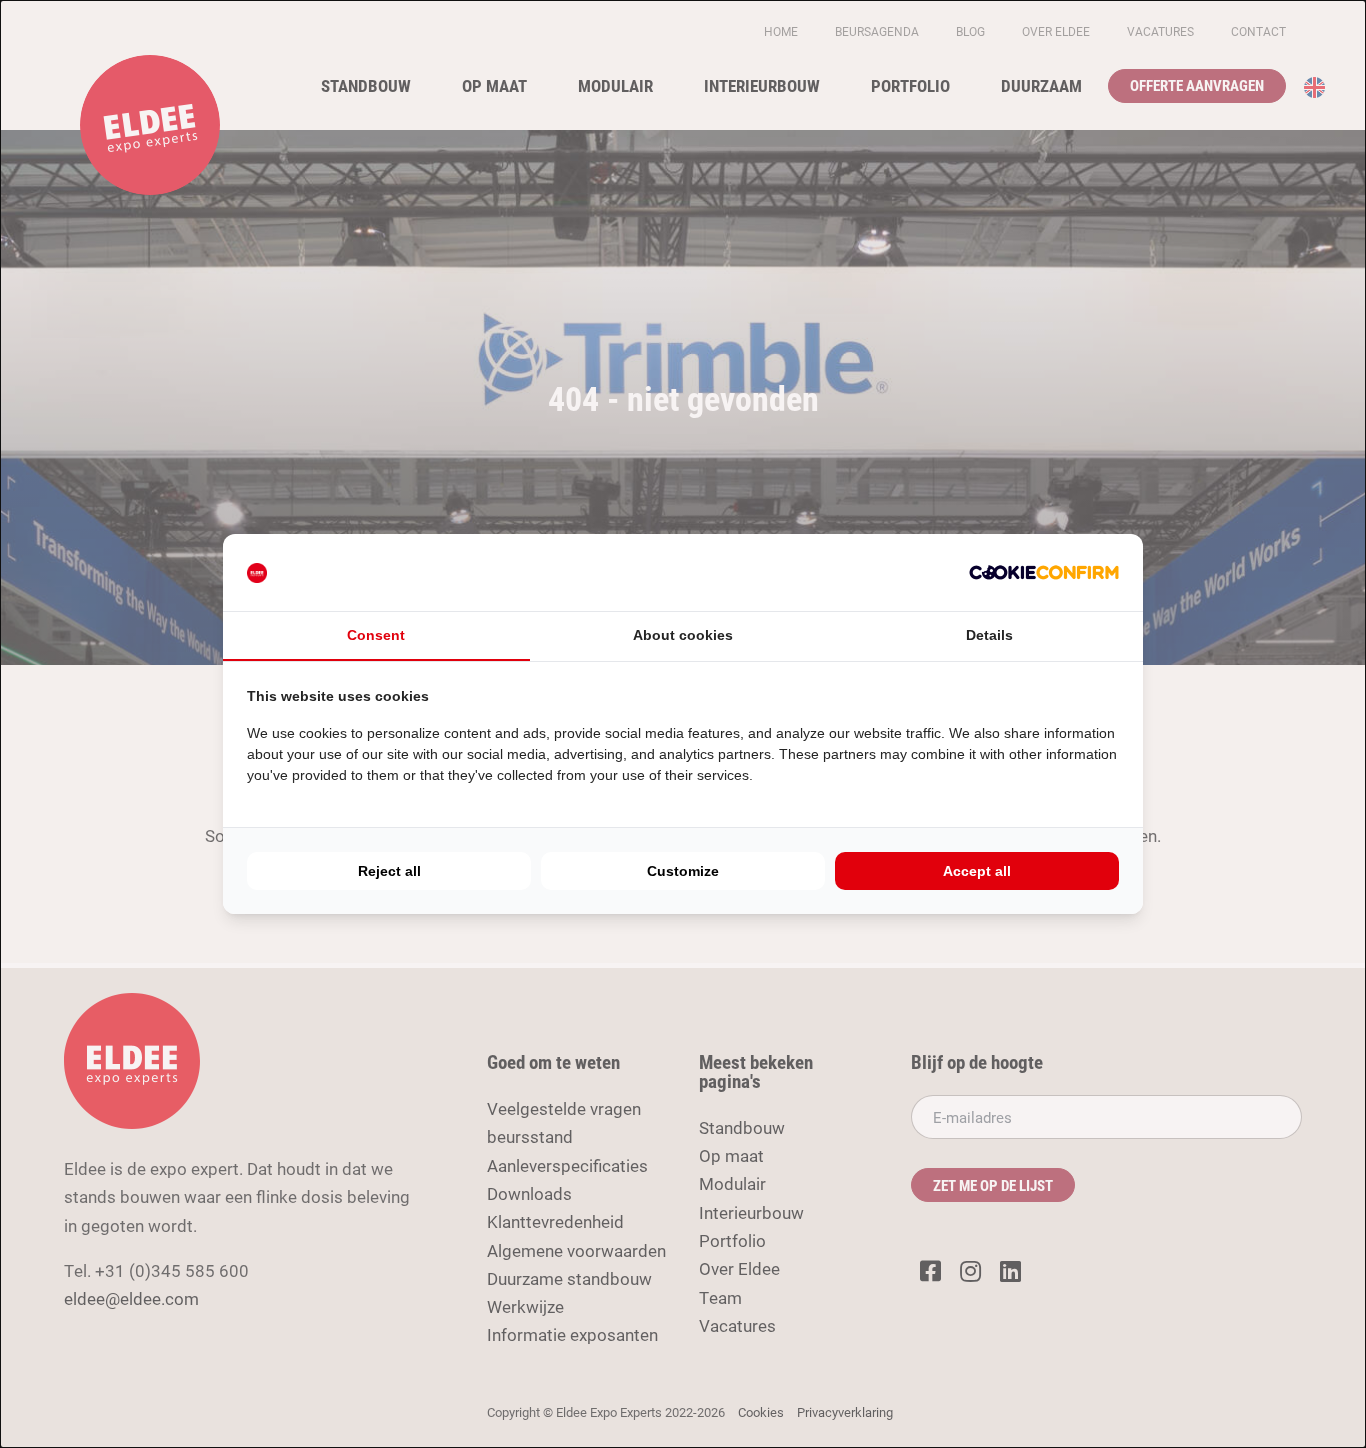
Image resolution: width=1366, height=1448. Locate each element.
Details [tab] (989, 635)
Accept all (977, 871)
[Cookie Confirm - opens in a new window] (1044, 572)
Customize (683, 871)
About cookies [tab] (683, 635)
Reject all (389, 871)
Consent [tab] (376, 635)
